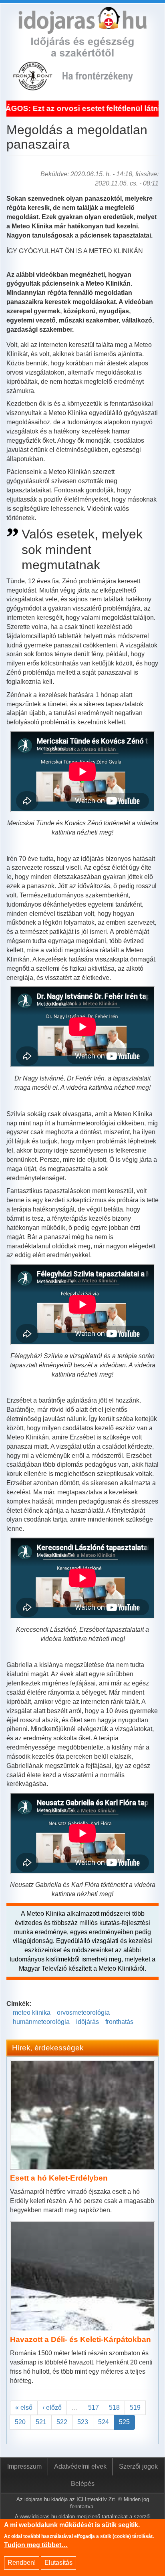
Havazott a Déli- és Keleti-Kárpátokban (80, 2339)
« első (24, 2408)
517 (94, 2408)
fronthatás (119, 2022)
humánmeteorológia (41, 2022)
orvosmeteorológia (83, 2013)
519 (135, 2408)
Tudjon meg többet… (36, 2545)
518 (114, 2408)
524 (104, 2422)
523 (83, 2422)
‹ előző (52, 2408)
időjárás (88, 2022)
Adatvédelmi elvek (80, 2466)
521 (41, 2422)
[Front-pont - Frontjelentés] (104, 86)
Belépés (83, 2484)
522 (62, 2422)
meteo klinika (32, 2013)
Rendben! (22, 2563)
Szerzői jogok (138, 2466)
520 (20, 2422)
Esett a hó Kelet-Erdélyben (59, 2178)
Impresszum (24, 2466)
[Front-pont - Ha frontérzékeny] (33, 86)
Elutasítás (58, 2563)
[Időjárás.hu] (82, 29)
